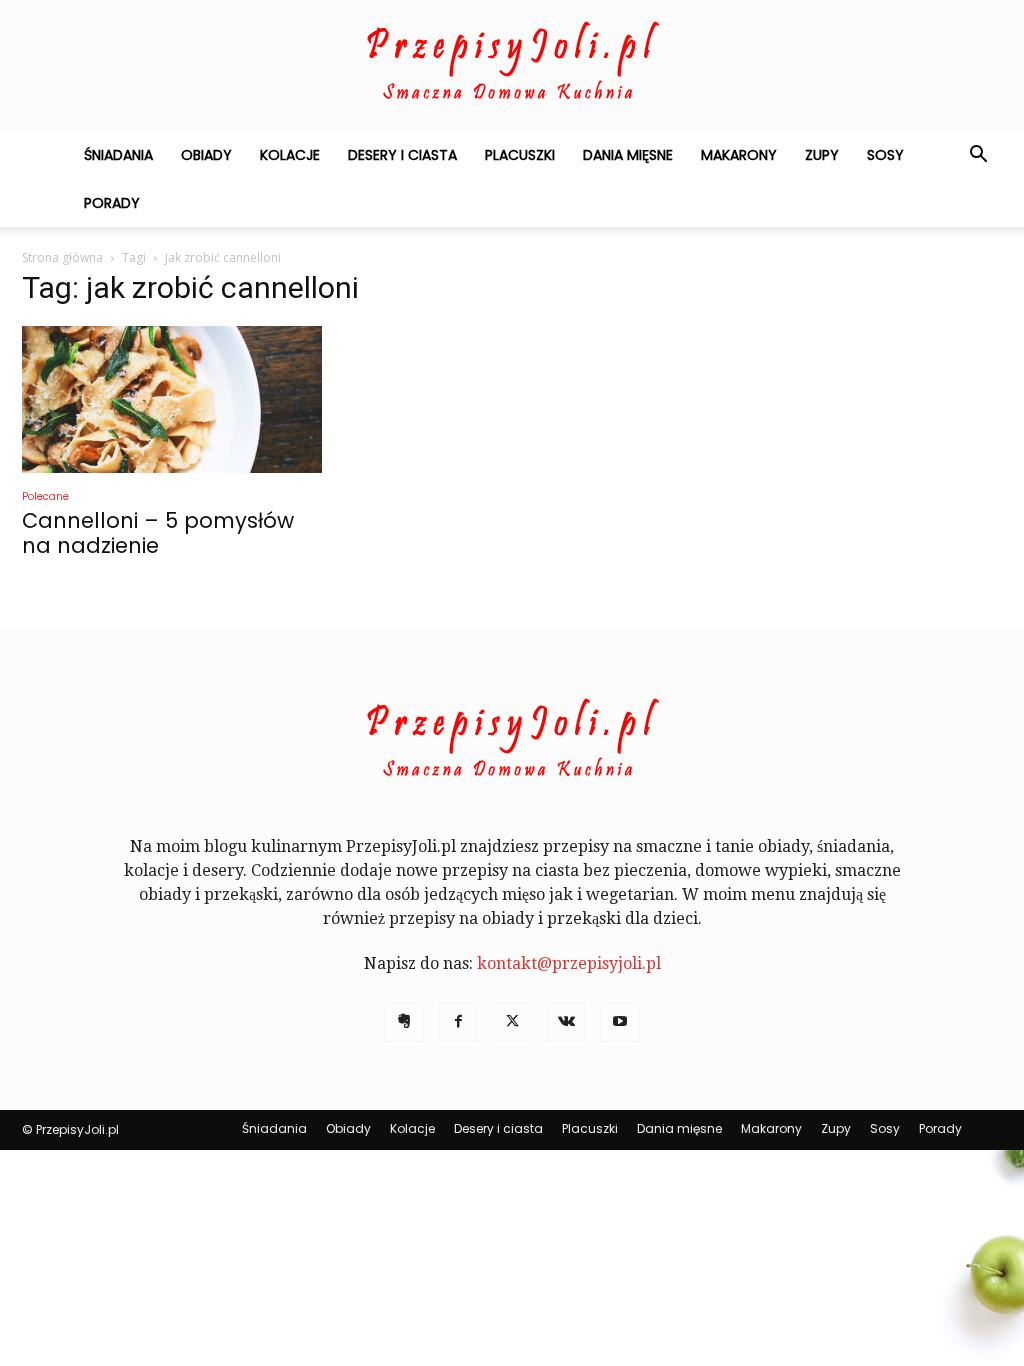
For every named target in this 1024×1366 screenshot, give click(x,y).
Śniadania (118, 155)
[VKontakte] (566, 1022)
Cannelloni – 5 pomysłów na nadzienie (158, 533)
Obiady (206, 155)
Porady (112, 203)
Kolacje (290, 155)
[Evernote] (404, 1022)
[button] (978, 156)
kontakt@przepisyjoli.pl (569, 963)
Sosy (885, 155)
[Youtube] (620, 1022)
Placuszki (520, 155)
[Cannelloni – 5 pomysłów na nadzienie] (172, 399)
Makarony (739, 155)
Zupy (822, 155)
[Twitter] (512, 1022)
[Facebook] (458, 1022)
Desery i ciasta (402, 155)
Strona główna (62, 257)
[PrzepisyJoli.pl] (512, 66)
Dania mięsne (628, 155)
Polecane (45, 496)
